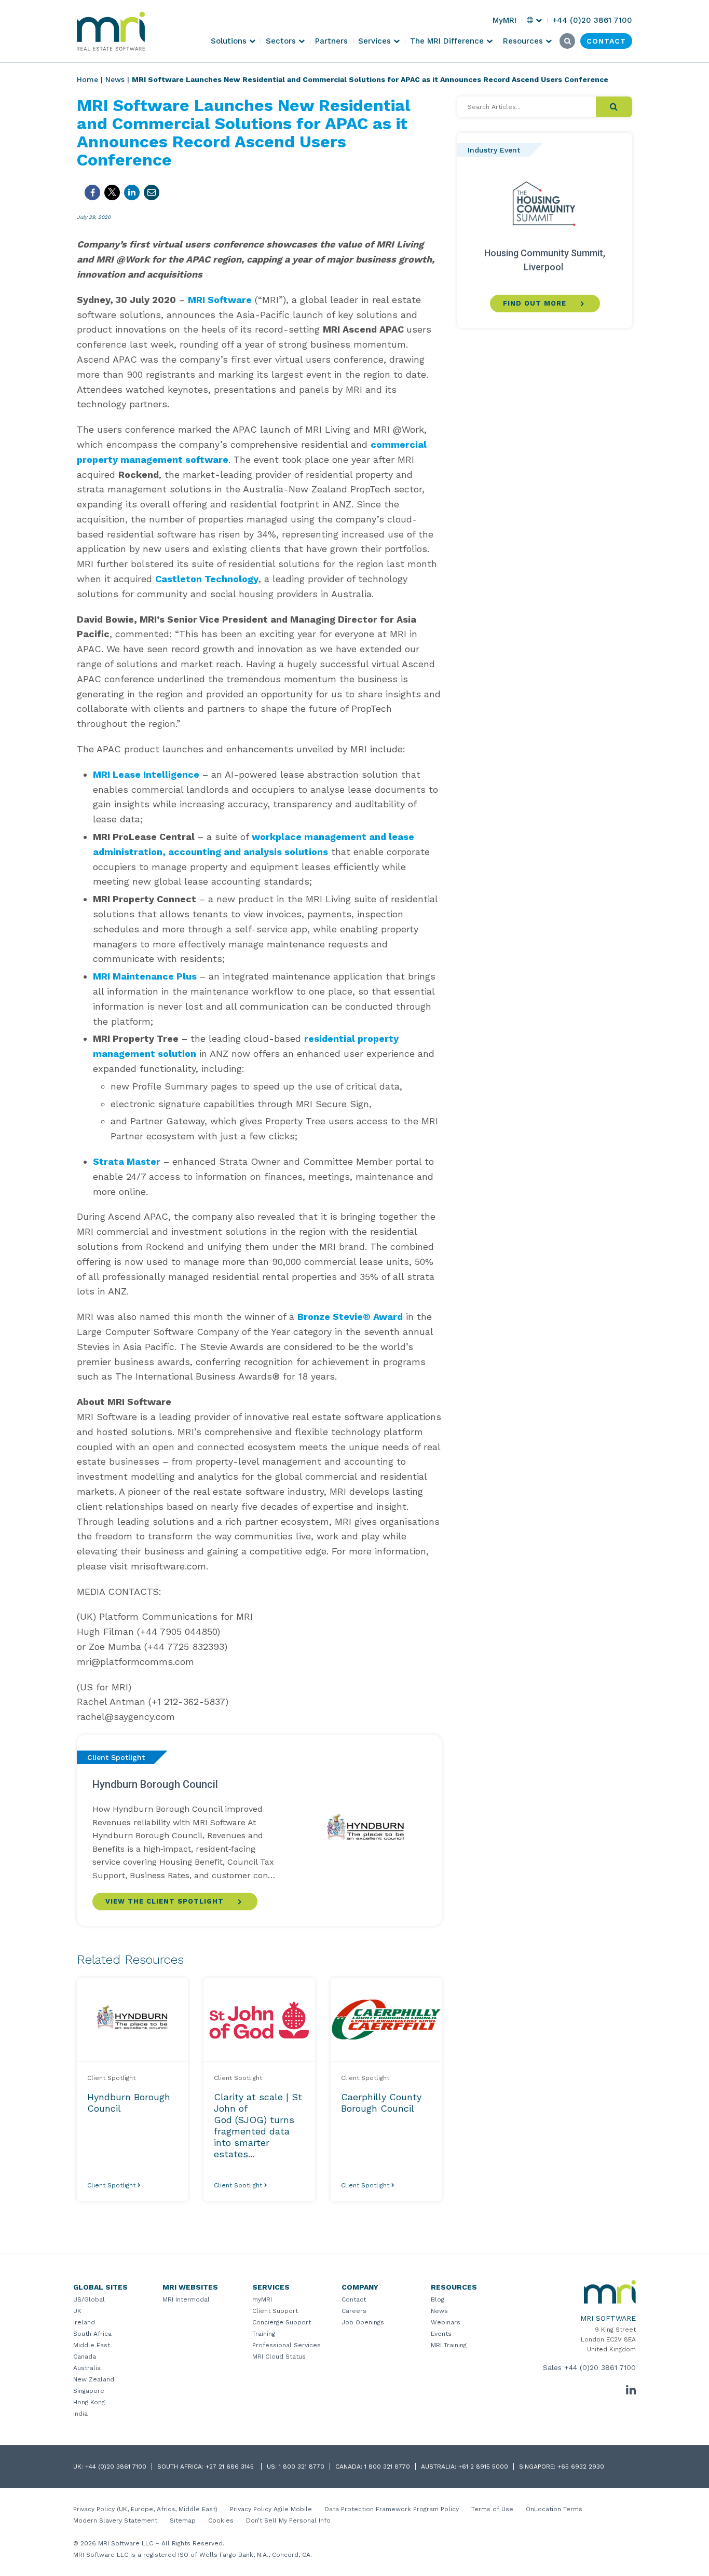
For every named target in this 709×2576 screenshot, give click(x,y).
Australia (87, 2368)
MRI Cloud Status (279, 2357)
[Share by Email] (152, 192)
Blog (438, 2299)
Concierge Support (282, 2322)
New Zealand (94, 2379)
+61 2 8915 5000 (483, 2467)
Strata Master (127, 1161)
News (115, 79)
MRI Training (449, 2345)
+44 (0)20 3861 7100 (600, 2367)
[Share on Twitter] (112, 192)
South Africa (92, 2334)
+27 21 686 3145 (231, 2467)
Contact (354, 2299)
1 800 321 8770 (302, 2467)
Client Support (275, 2311)
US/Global (89, 2299)
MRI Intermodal (186, 2299)
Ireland (84, 2322)
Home (87, 79)
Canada (85, 2357)
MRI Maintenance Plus (145, 976)
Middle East (92, 2345)
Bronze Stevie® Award (350, 1317)
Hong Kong (89, 2402)
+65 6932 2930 (581, 2467)
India (80, 2414)
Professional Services (287, 2345)
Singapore (89, 2391)
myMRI (262, 2299)
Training (264, 2334)
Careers (354, 2311)
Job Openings (363, 2322)
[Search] (614, 107)
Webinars (446, 2322)
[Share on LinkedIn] (132, 192)
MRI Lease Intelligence (146, 774)
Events (441, 2334)
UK (77, 2311)
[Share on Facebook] (92, 192)
